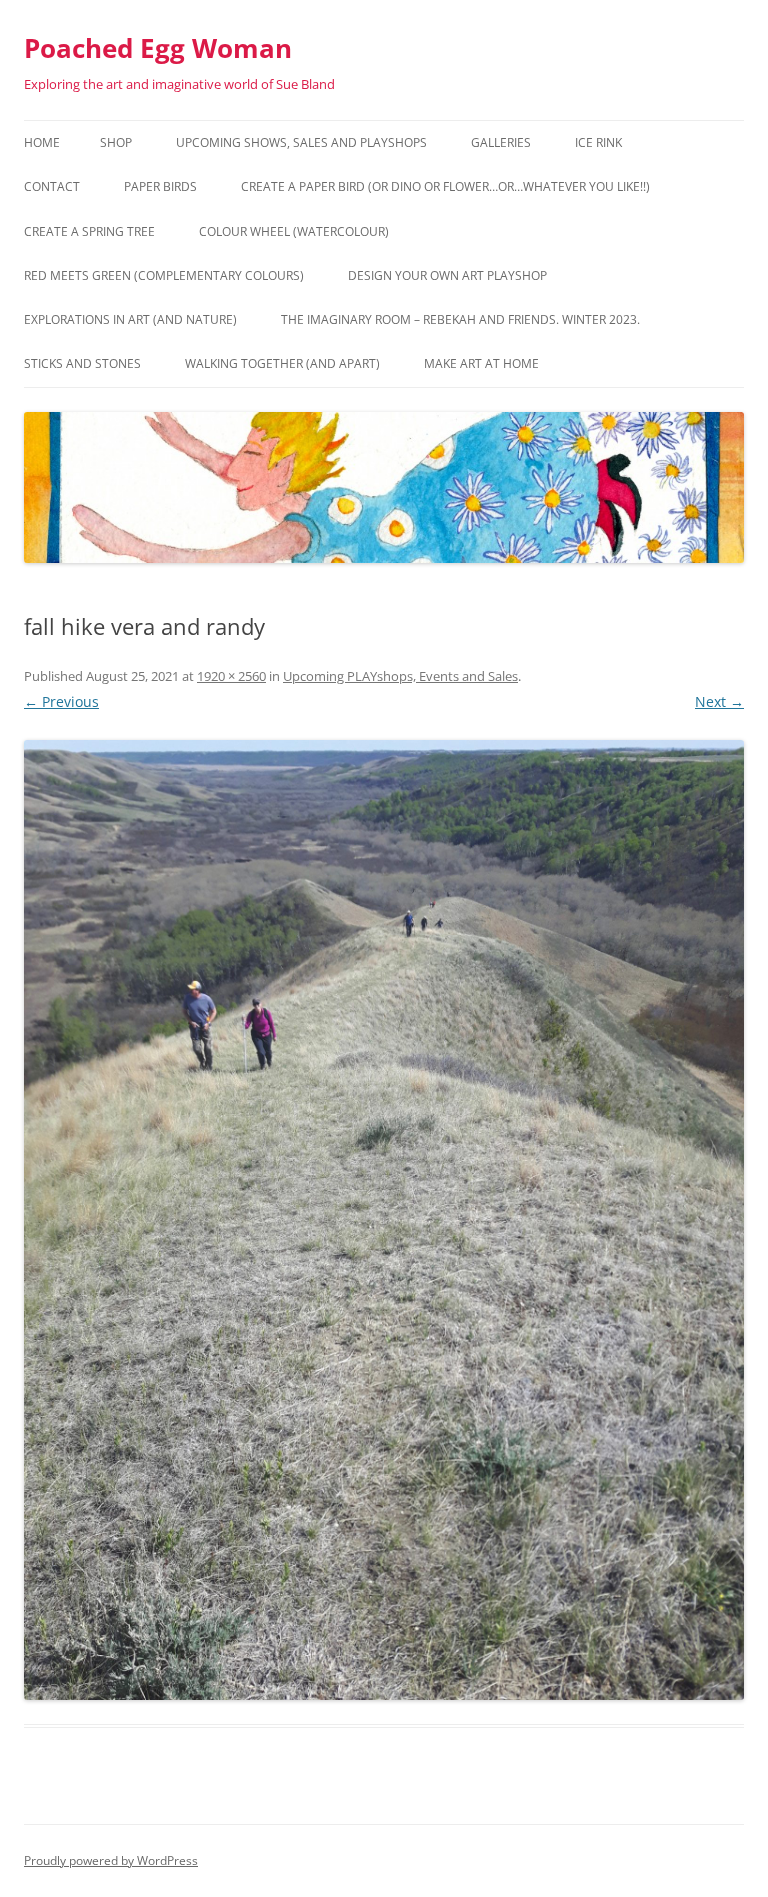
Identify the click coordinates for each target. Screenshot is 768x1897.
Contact (52, 186)
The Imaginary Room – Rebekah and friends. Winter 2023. (460, 319)
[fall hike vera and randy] (384, 1220)
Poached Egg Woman (158, 48)
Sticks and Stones (82, 363)
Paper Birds (160, 186)
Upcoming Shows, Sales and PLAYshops (301, 142)
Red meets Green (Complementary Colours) (164, 275)
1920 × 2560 (231, 676)
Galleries (501, 142)
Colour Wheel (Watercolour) (294, 231)
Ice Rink (598, 142)
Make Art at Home (481, 363)
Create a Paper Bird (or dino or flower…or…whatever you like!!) (445, 186)
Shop (116, 142)
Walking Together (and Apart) (282, 363)
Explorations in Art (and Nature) (130, 319)
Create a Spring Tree (89, 231)
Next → (719, 701)
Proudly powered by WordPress (111, 1860)
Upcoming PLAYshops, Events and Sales (400, 676)
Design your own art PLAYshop (447, 275)
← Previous (61, 701)
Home (42, 142)
